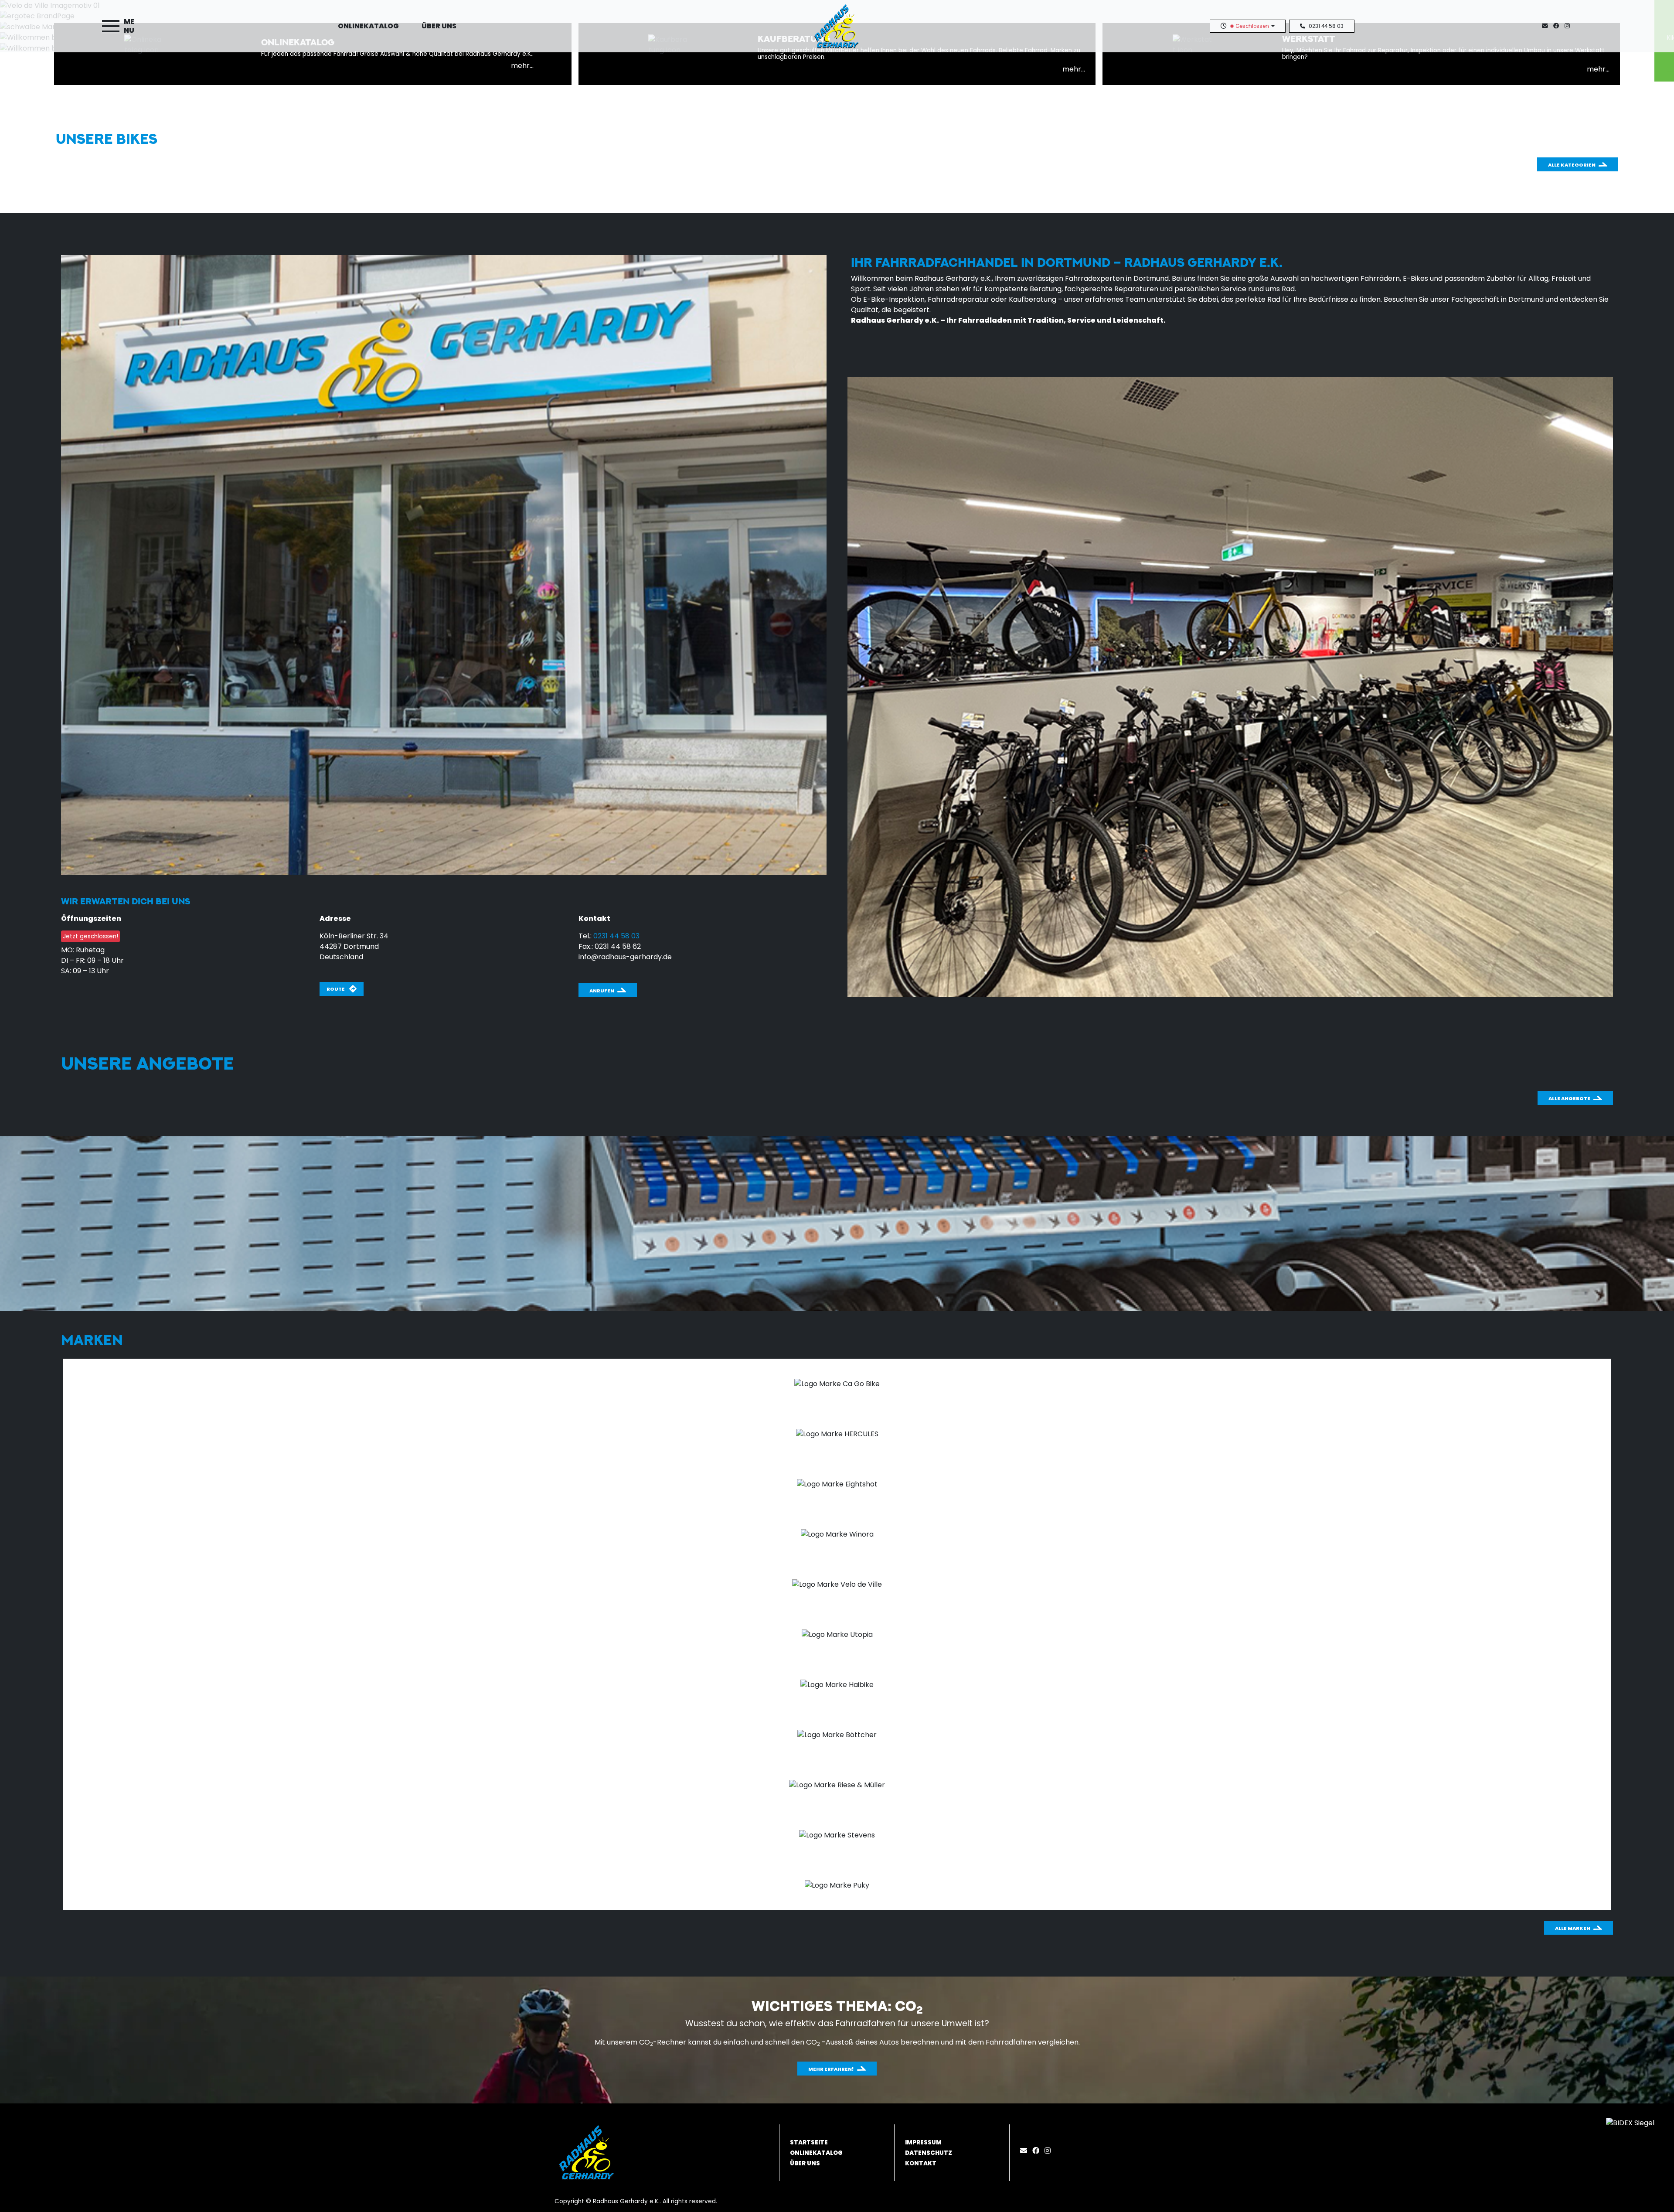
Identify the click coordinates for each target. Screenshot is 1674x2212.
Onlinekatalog (368, 26)
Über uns (439, 26)
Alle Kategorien (1572, 165)
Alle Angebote (1569, 1098)
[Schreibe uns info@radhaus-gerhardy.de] (1547, 26)
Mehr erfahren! (831, 2069)
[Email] (1025, 2151)
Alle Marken (1573, 1928)
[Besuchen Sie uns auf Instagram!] (1569, 26)
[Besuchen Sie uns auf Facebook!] (1559, 26)
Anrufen (602, 991)
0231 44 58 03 (1326, 26)
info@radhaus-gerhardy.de (625, 957)
